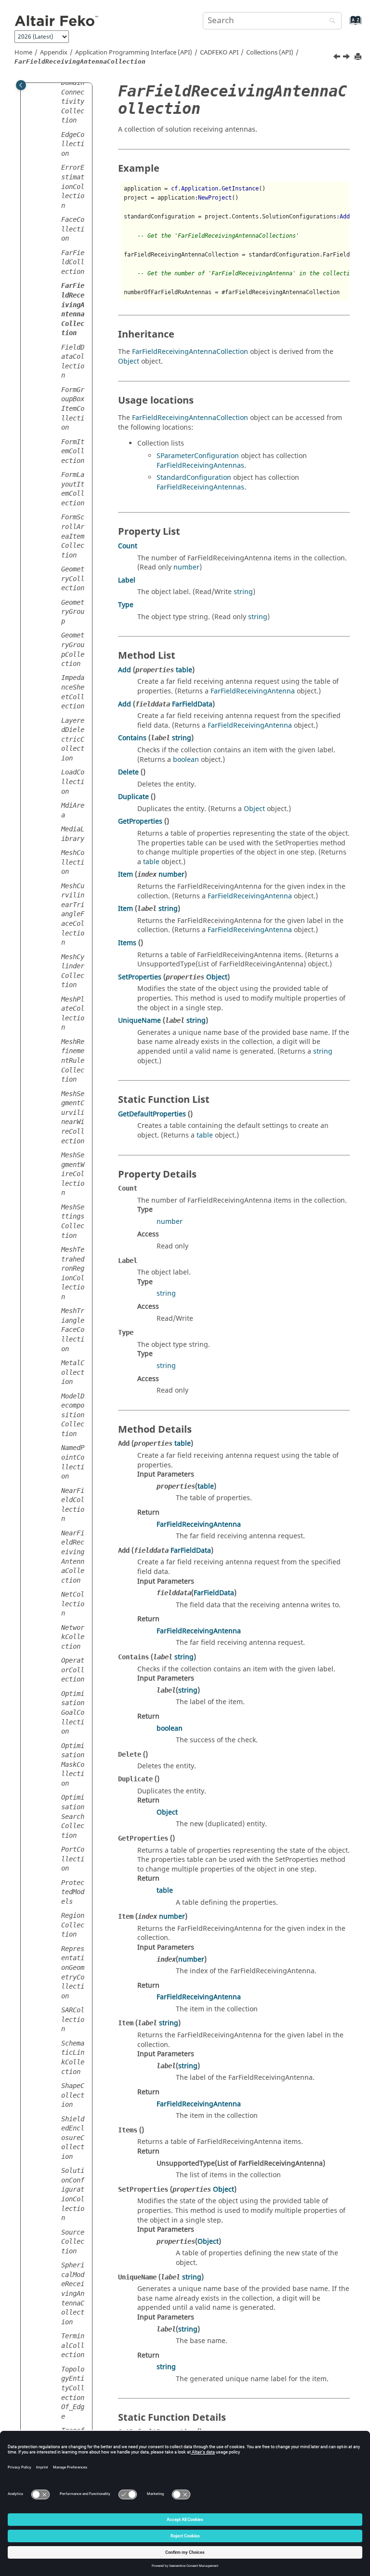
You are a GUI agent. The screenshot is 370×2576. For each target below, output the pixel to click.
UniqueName (139, 1021)
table (184, 670)
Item (126, 874)
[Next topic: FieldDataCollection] (347, 58)
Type (126, 605)
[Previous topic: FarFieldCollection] (338, 58)
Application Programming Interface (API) (134, 53)
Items (127, 943)
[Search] (330, 21)
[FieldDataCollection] (347, 58)
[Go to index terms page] (345, 25)
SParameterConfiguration (198, 456)
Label (127, 580)
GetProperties (140, 821)
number (186, 567)
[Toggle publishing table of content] (21, 85)
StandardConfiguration (194, 478)
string (243, 592)
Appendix (54, 53)
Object (129, 361)
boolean (186, 760)
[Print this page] (359, 57)
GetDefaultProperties (152, 1114)
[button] (57, 83)
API (219, 53)
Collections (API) (270, 53)
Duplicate (133, 797)
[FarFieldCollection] (338, 58)
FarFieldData (192, 704)
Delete (128, 772)
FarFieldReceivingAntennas (200, 466)
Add (125, 670)
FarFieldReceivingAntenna (253, 691)
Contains (132, 738)
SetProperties (140, 977)
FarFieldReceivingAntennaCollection (190, 352)
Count (128, 546)
